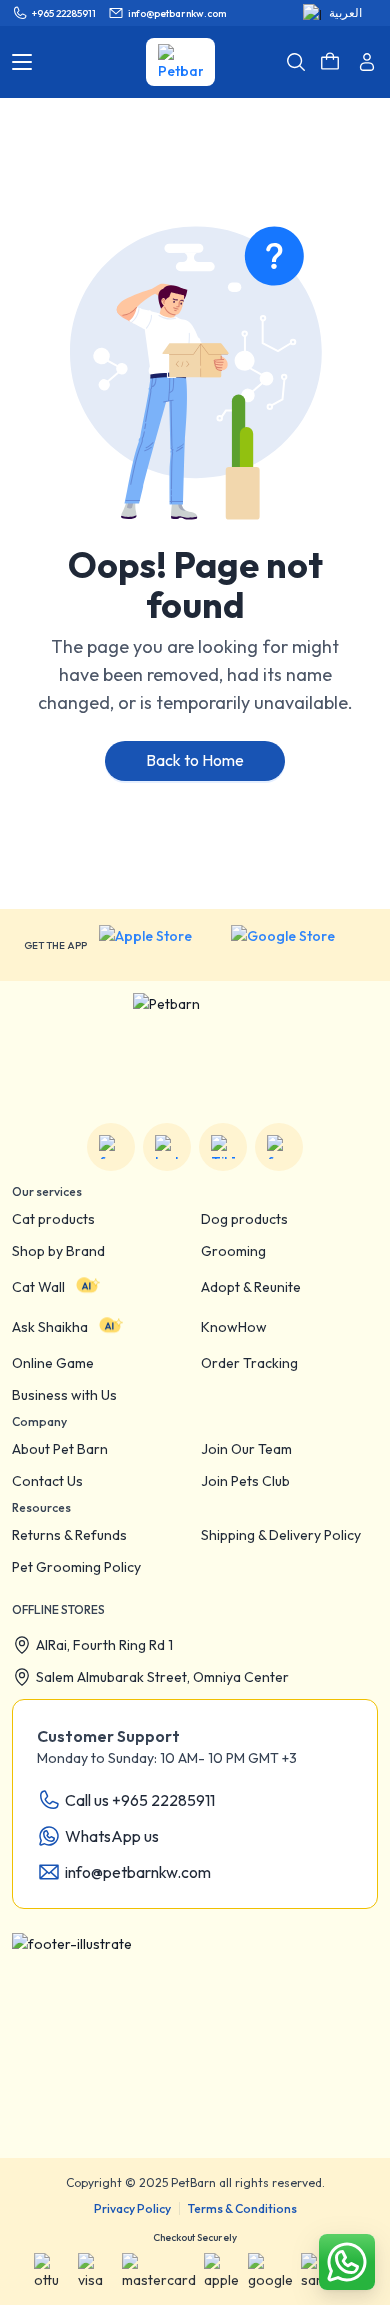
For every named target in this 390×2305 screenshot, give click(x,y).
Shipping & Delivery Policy (281, 1535)
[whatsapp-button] (347, 2262)
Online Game (53, 1363)
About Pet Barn (60, 1449)
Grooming (233, 1251)
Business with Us (64, 1395)
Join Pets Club (245, 1481)
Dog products (244, 1219)
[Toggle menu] (22, 62)
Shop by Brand (58, 1251)
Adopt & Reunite (251, 1287)
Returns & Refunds (69, 1535)
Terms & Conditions (242, 2208)
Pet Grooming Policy (76, 1567)
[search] (296, 62)
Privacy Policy (132, 2208)
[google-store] (298, 945)
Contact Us (47, 1481)
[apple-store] (159, 945)
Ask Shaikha (50, 1327)
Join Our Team (246, 1449)
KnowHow (234, 1327)
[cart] (330, 62)
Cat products (53, 1219)
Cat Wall (38, 1287)
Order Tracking (249, 1363)
